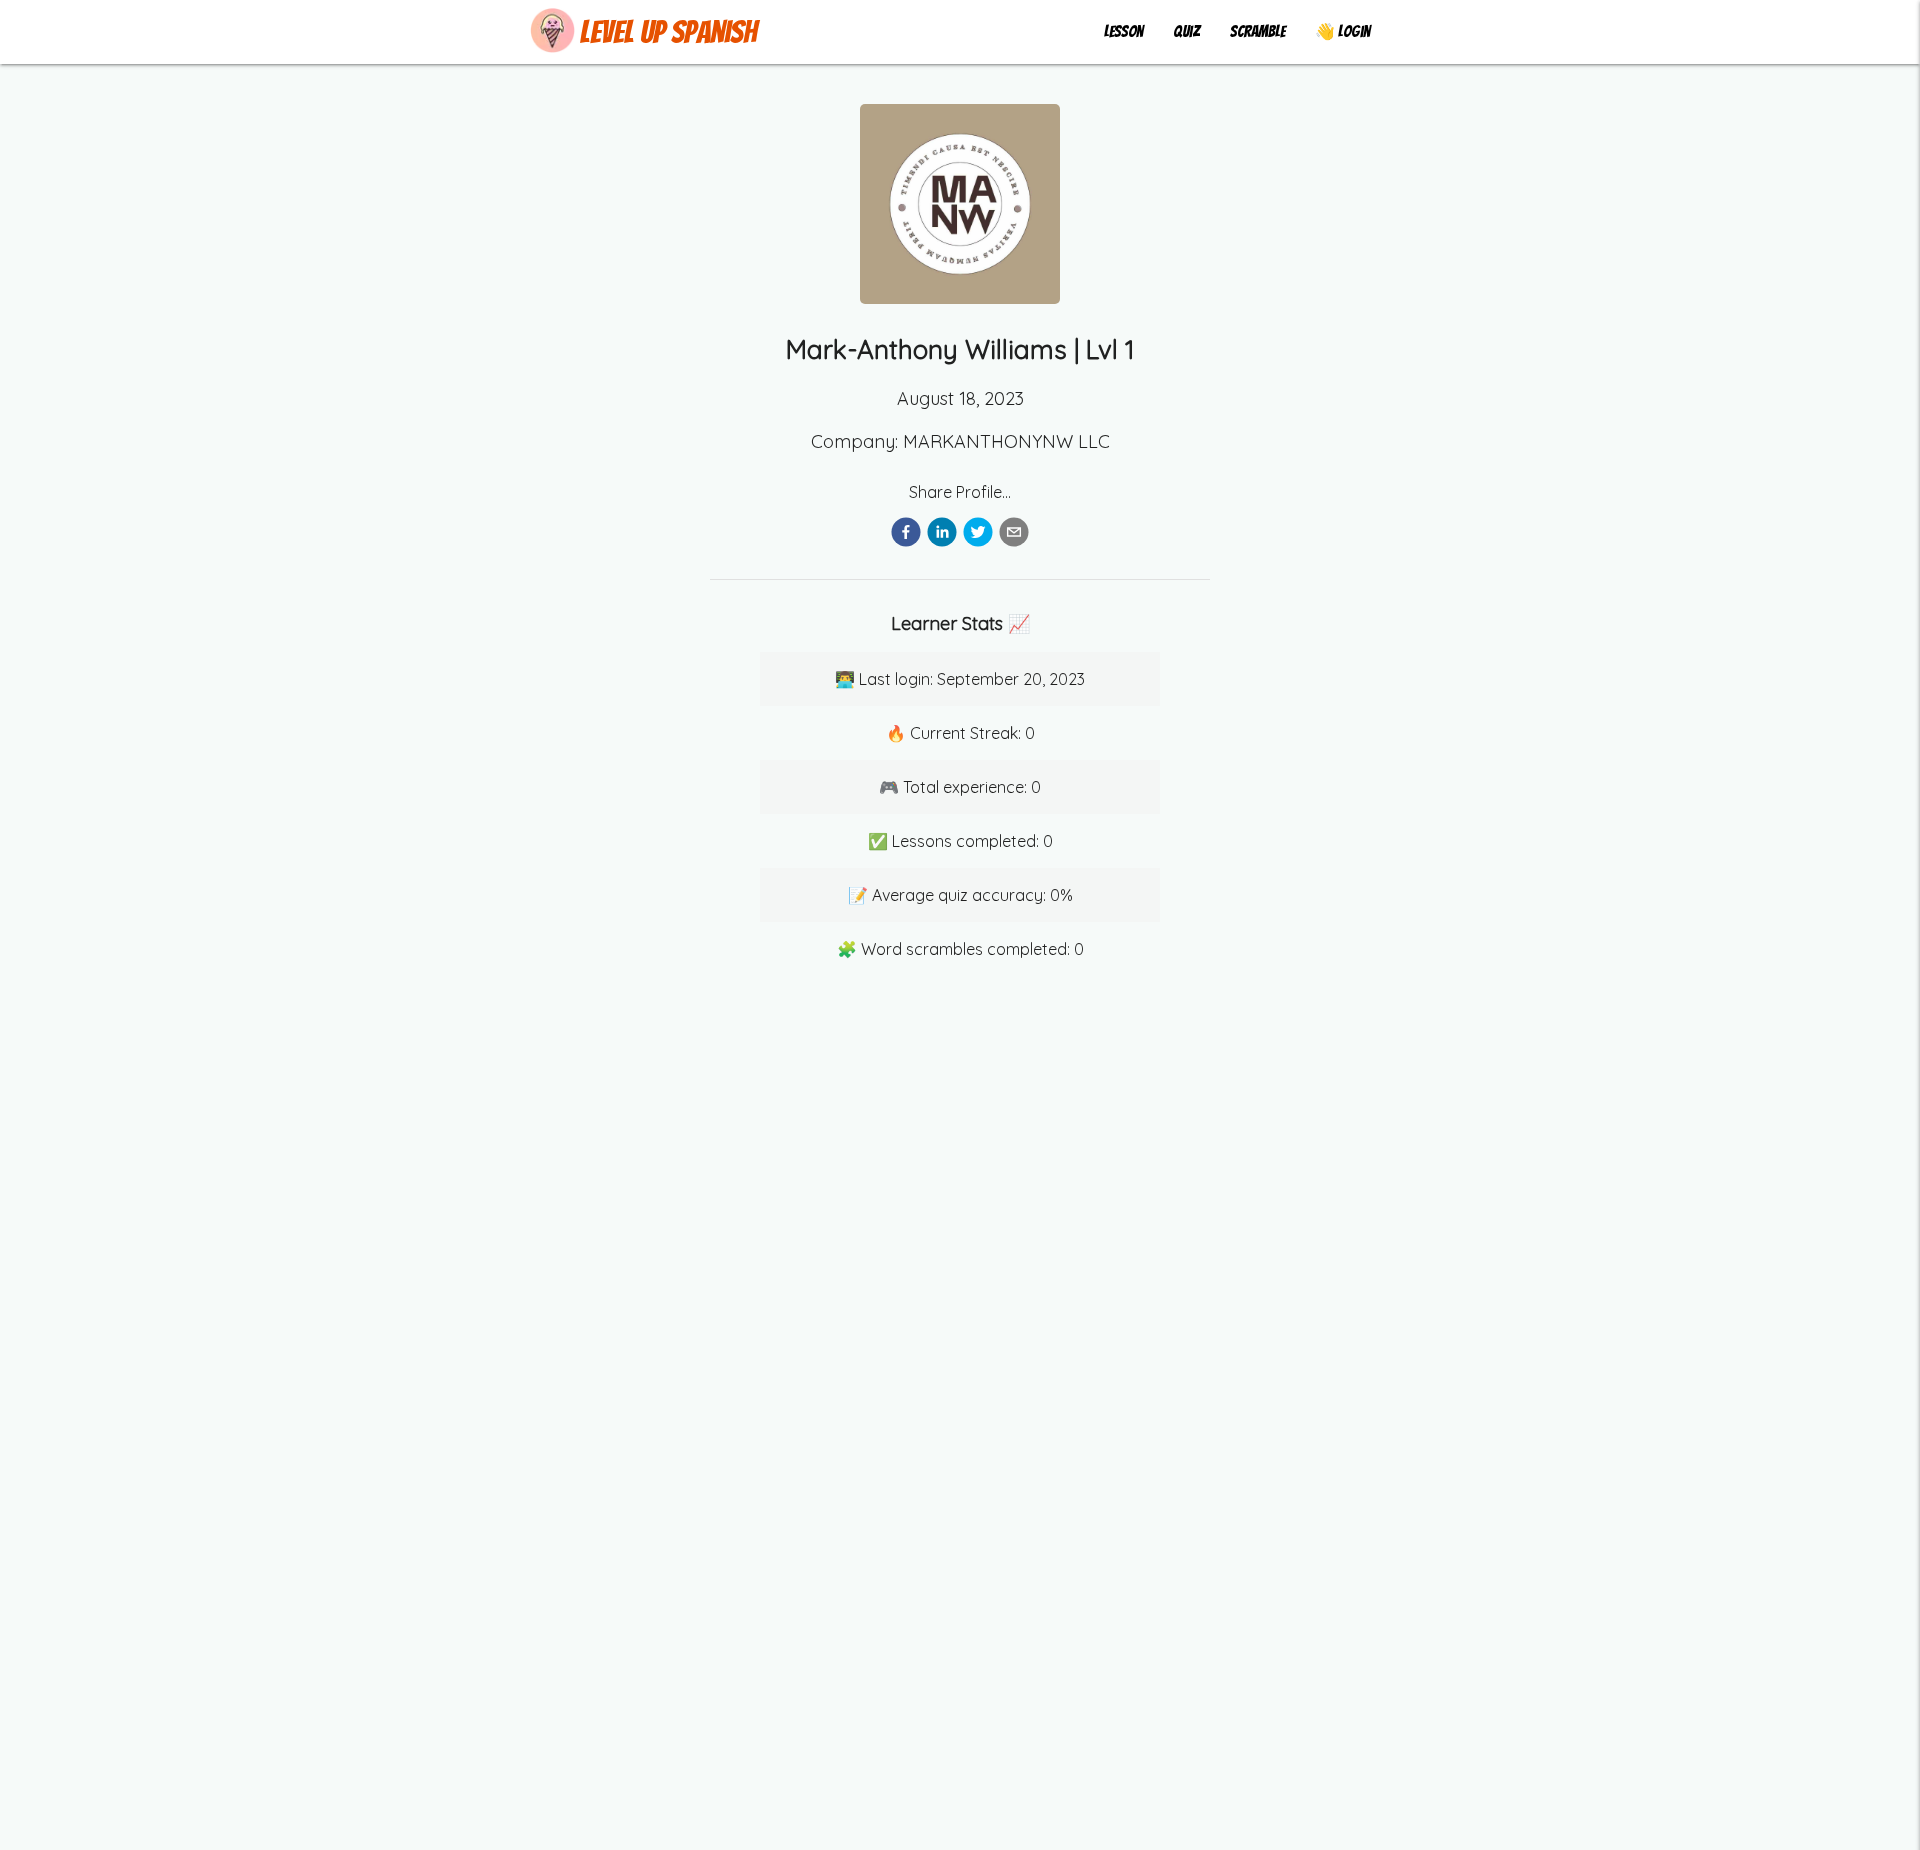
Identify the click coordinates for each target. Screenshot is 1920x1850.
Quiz (1186, 31)
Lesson (1123, 31)
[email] (1014, 535)
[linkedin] (942, 535)
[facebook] (906, 535)
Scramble (1257, 31)
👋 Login (1342, 31)
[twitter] (978, 535)
